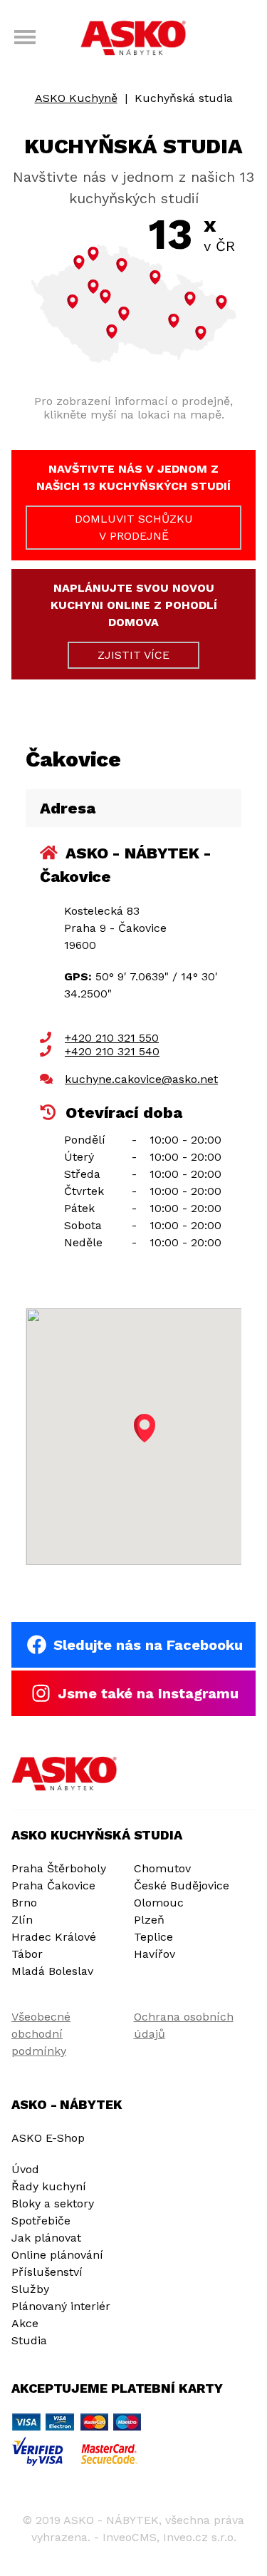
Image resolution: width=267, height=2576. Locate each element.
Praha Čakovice (53, 1885)
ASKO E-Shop (48, 2138)
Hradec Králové (54, 1937)
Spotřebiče (41, 2221)
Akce (25, 2323)
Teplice (153, 1937)
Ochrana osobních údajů (184, 2025)
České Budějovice (182, 1885)
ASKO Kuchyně (76, 98)
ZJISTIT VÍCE (133, 655)
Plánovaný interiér (61, 2306)
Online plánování (57, 2255)
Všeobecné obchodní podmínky (41, 2034)
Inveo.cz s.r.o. (200, 2537)
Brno (24, 1903)
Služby (30, 2289)
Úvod (25, 2169)
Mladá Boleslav (52, 1971)
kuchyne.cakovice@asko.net (141, 1079)
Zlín (22, 1920)
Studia (29, 2340)
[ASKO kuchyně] (134, 39)
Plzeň (149, 1920)
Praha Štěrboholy (59, 1868)
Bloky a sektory (53, 2203)
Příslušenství (47, 2272)
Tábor (27, 1954)
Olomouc (159, 1903)
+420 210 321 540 (112, 1051)
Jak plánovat (46, 2238)
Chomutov (162, 1868)
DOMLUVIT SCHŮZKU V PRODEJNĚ (134, 527)
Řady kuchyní (49, 2186)
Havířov (155, 1954)
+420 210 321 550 (112, 1038)
